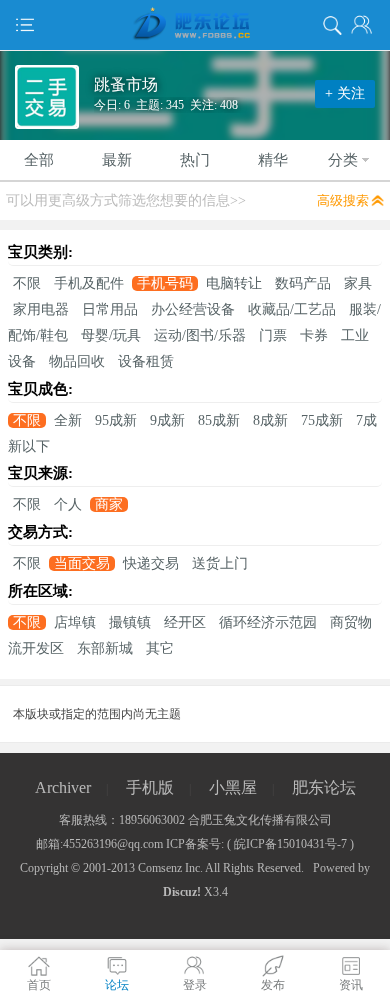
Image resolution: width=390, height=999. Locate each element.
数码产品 (303, 283)
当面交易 (82, 563)
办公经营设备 (193, 309)
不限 (27, 283)
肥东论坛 (324, 787)
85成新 (219, 420)
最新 (117, 160)
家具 (358, 283)
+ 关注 (345, 93)
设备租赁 (146, 361)
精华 (273, 160)
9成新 (167, 420)
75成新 (322, 420)
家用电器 (41, 309)
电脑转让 (234, 283)
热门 (195, 160)
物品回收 (77, 361)
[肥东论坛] (195, 25)
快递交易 (151, 563)
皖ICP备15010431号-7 (290, 844)
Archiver (63, 787)
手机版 (150, 787)
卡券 (314, 335)
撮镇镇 (130, 622)
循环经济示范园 (268, 622)
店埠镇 (75, 622)
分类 (343, 160)
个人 (68, 504)
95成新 (116, 420)
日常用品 (110, 309)
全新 (68, 420)
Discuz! (182, 892)
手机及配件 (89, 283)
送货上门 (220, 563)
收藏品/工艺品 (292, 309)
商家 (109, 504)
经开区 (185, 622)
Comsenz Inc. (170, 868)
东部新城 (105, 648)
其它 (160, 648)
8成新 (270, 420)
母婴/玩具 (111, 335)
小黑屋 (233, 787)
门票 (273, 335)
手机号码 (165, 283)
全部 (39, 160)
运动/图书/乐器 (200, 335)
